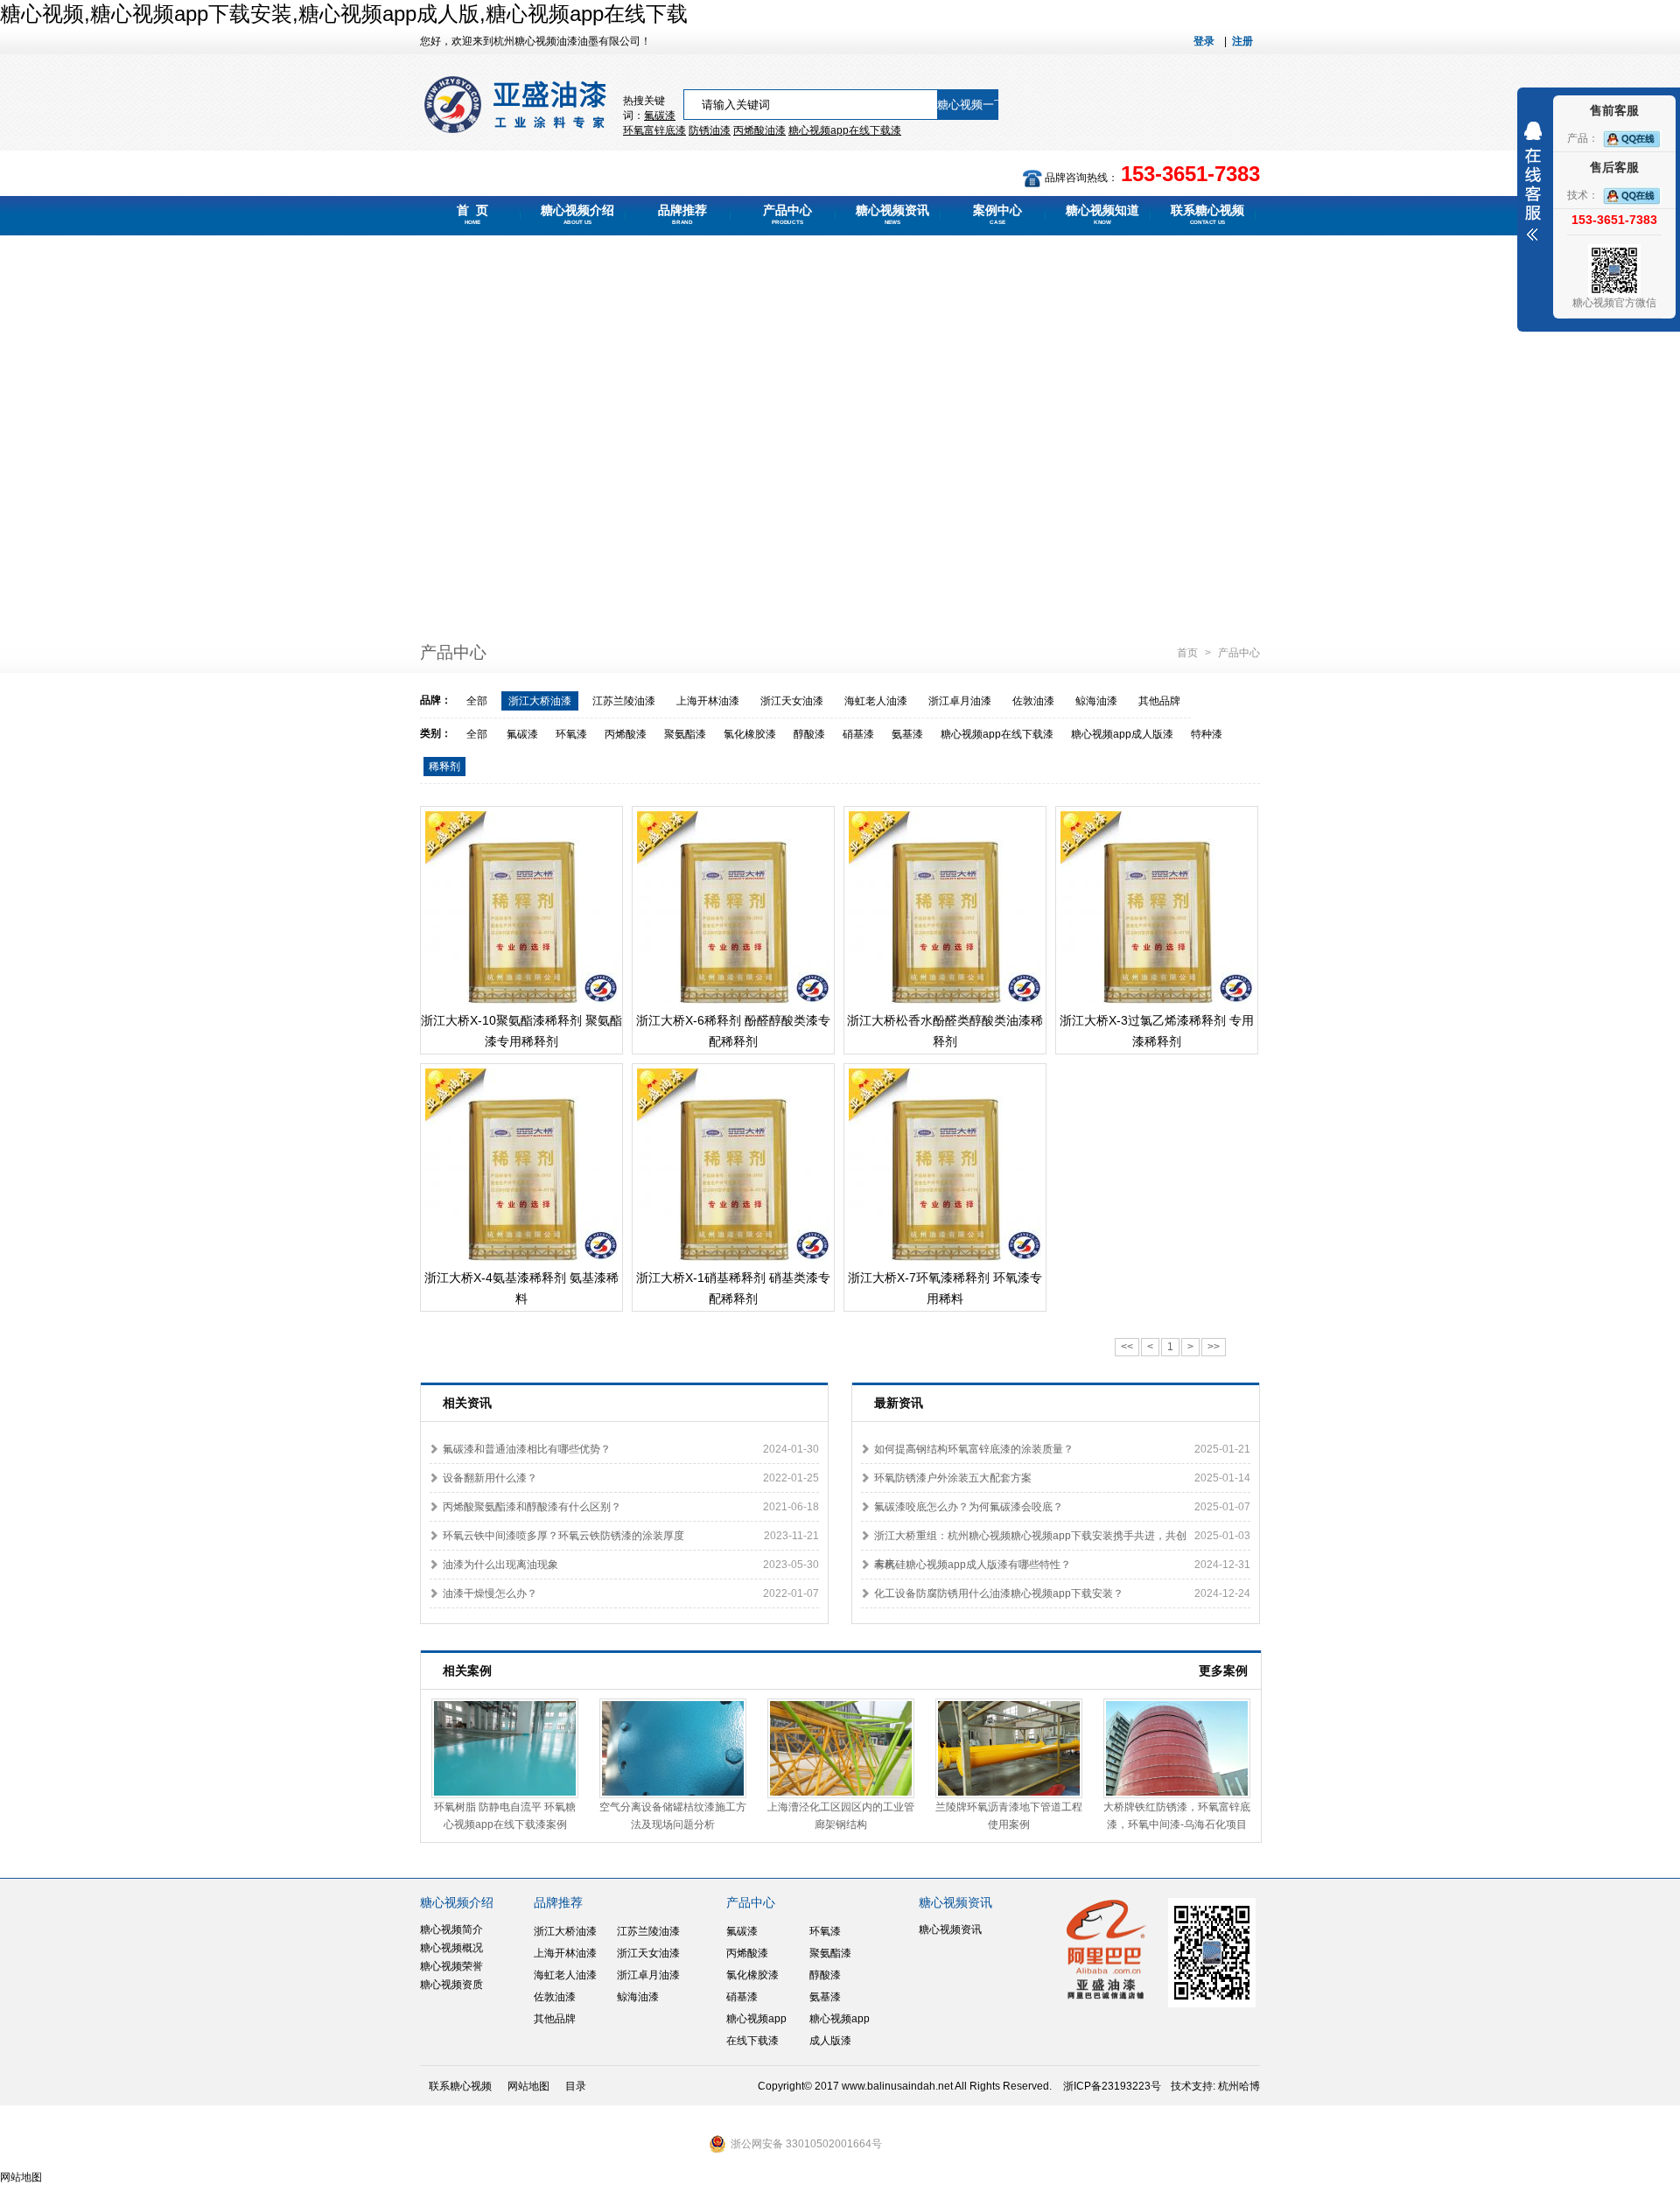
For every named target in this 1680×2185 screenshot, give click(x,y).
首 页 (472, 214)
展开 (1533, 181)
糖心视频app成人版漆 (1122, 734)
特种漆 (1207, 734)
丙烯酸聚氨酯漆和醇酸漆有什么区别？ (532, 1507)
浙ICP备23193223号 (1112, 2086)
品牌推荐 (682, 214)
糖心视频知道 (1102, 214)
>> (1214, 1347)
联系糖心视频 (1207, 214)
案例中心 (997, 214)
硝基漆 (858, 734)
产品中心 (787, 214)
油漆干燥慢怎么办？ (490, 1593)
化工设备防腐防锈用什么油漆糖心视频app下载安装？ (999, 1593)
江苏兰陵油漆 (624, 701)
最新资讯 (899, 1403)
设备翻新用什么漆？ (490, 1478)
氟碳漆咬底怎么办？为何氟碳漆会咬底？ (969, 1507)
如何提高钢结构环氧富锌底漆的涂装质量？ (974, 1449)
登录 (1204, 41)
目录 (576, 2086)
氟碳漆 (660, 116)
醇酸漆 (809, 734)
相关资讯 (467, 1403)
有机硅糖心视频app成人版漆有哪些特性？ (973, 1565)
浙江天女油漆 (792, 701)
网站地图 (528, 2086)
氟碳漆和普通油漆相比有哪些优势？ (527, 1449)
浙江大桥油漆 (540, 701)
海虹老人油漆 (876, 701)
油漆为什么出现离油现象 (500, 1565)
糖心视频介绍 (577, 214)
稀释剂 (444, 767)
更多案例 (1223, 1670)
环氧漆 (571, 734)
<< (1127, 1347)
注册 (1242, 41)
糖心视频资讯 (892, 214)
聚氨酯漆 (685, 734)
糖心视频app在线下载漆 (997, 734)
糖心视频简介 (451, 1929)
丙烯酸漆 (626, 734)
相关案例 (467, 1670)
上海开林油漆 (708, 701)
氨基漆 (907, 734)
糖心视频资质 (451, 1985)
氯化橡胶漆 (750, 734)
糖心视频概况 (451, 1948)
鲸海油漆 (1096, 701)
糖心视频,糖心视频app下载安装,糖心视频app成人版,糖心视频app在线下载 (344, 14)
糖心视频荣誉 (451, 1966)
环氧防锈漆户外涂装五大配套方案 (953, 1478)
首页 (1189, 653)
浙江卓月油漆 (960, 701)
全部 (477, 701)
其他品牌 (1159, 701)
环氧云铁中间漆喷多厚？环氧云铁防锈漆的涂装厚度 (563, 1536)
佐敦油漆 (1033, 701)
